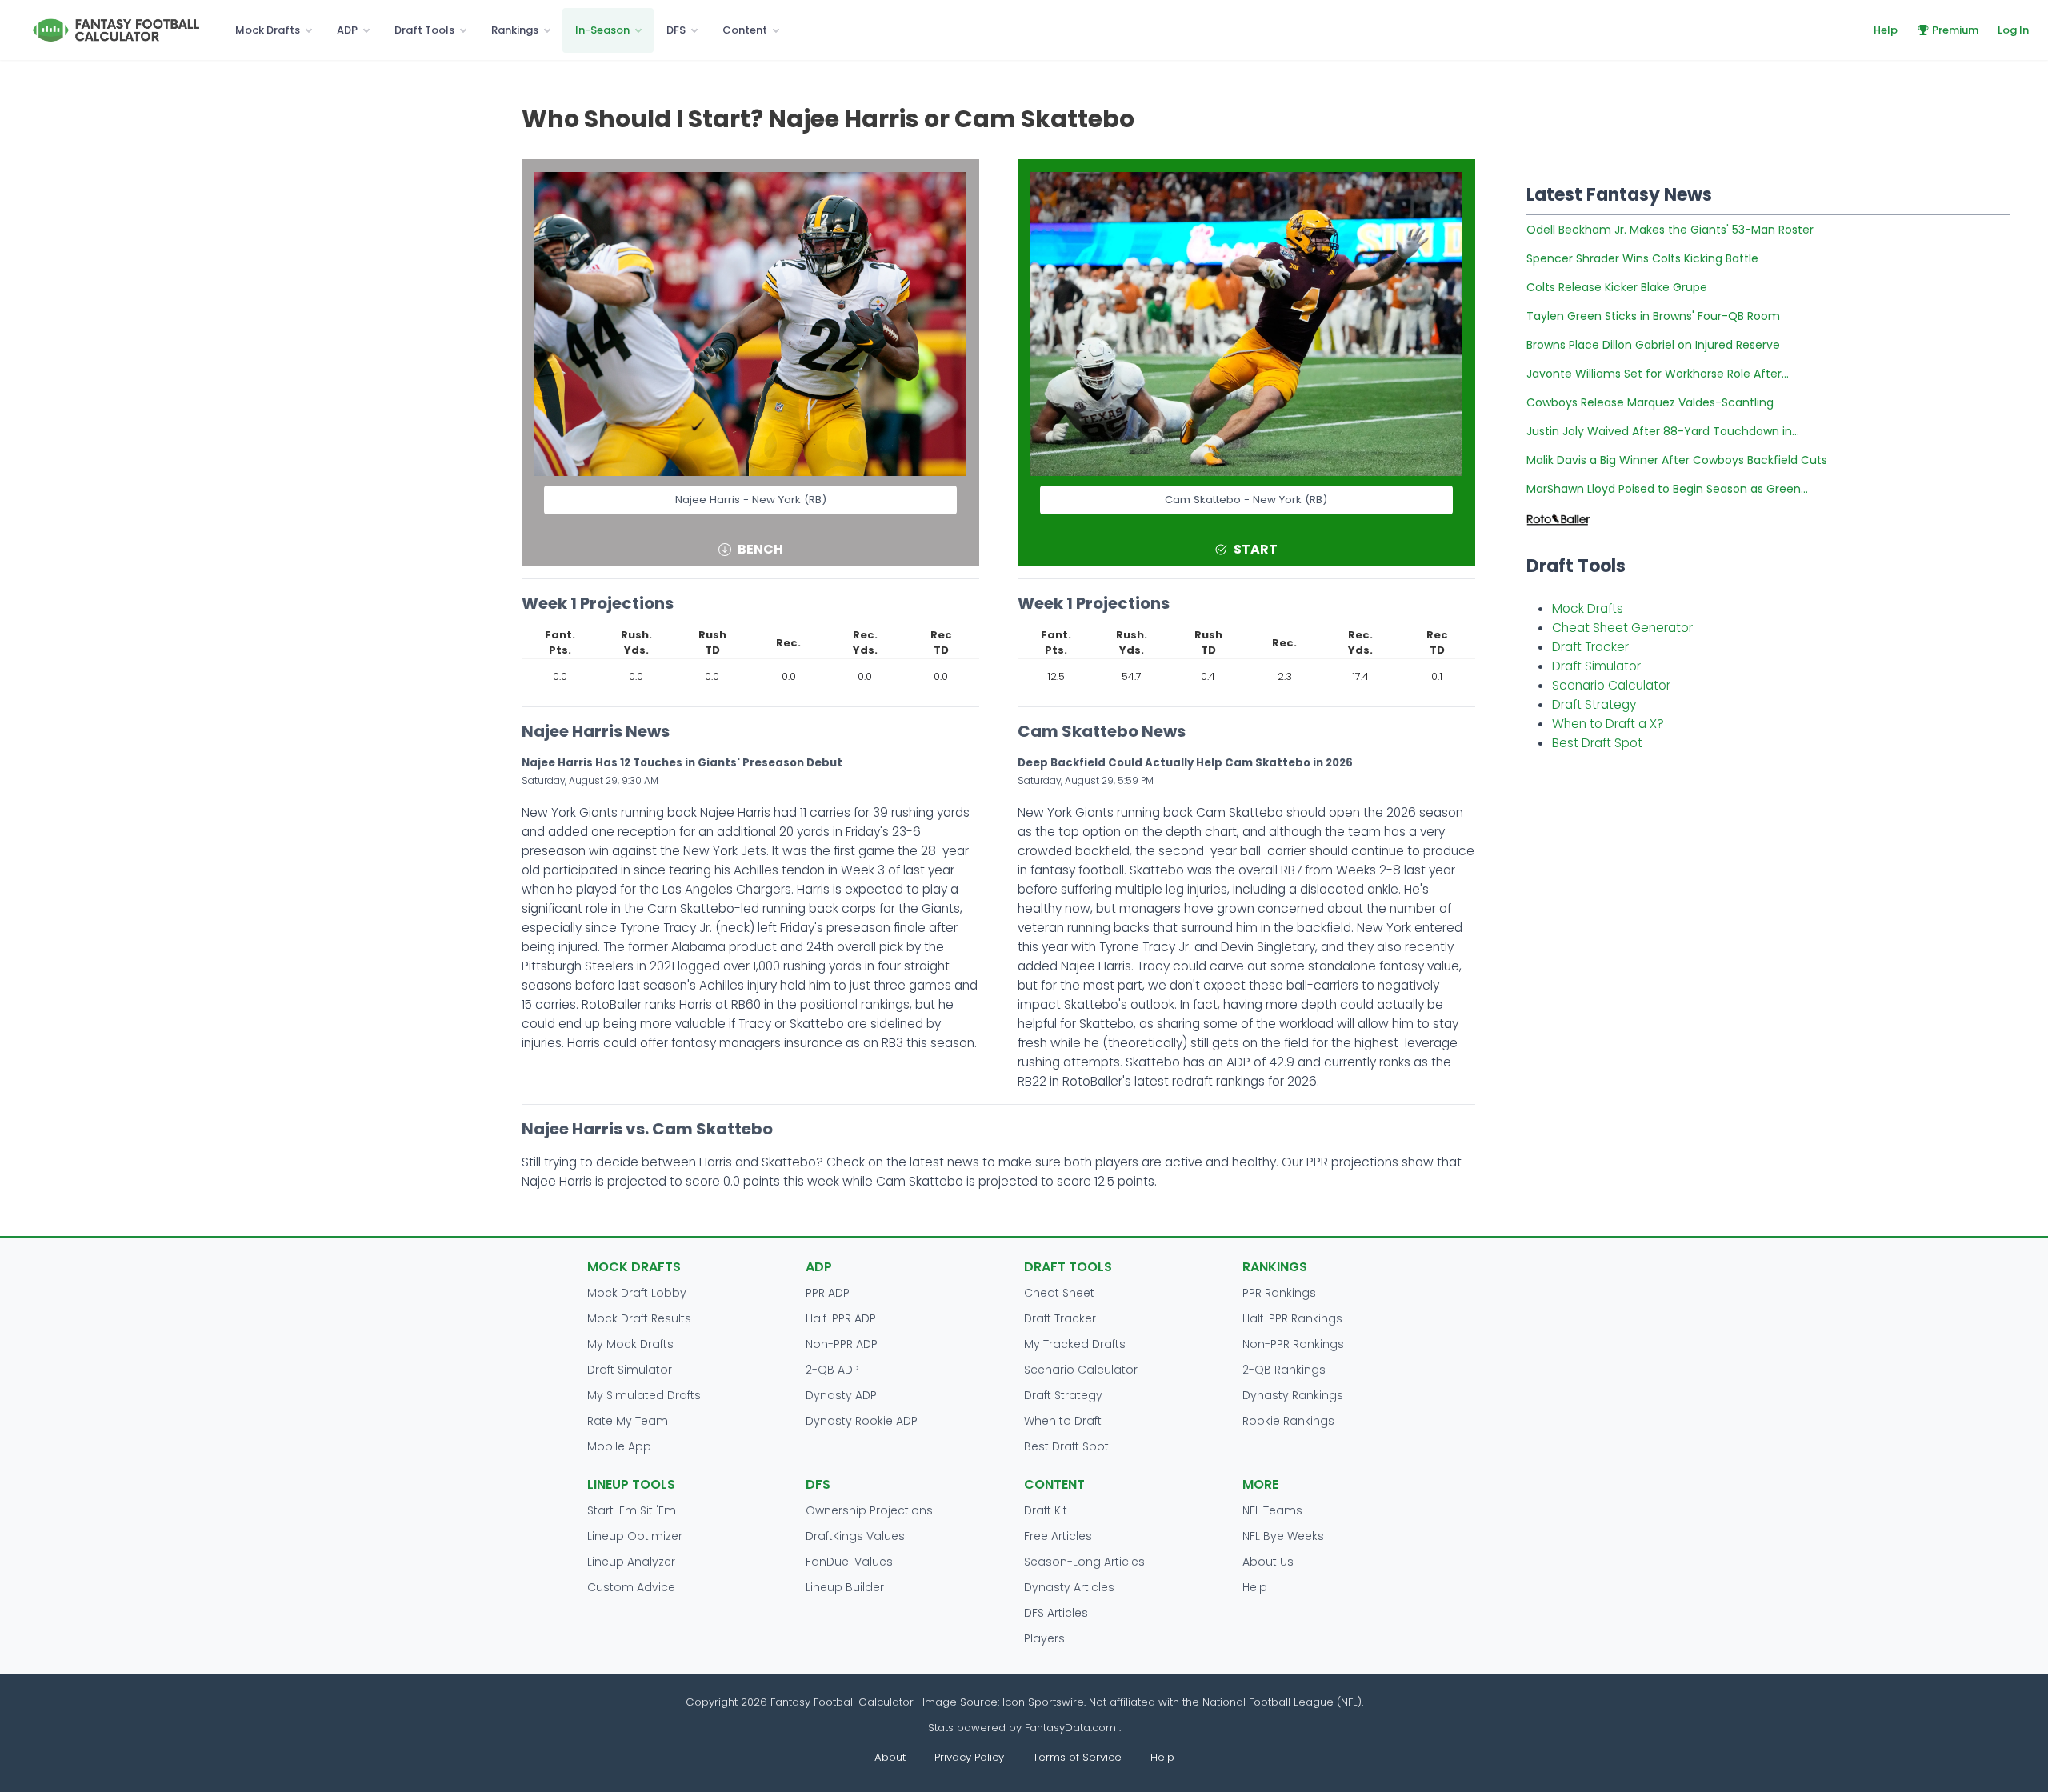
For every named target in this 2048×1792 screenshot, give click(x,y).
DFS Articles (1056, 1613)
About (890, 1757)
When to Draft (1063, 1421)
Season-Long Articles (1084, 1562)
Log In (2013, 30)
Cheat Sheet (1059, 1293)
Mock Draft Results (639, 1318)
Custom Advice (631, 1587)
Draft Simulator (1596, 666)
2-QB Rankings (1284, 1370)
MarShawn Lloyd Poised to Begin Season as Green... (1667, 489)
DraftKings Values (855, 1536)
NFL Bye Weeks (1283, 1536)
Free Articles (1058, 1536)
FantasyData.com (1072, 1728)
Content (745, 30)
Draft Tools (424, 30)
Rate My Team (628, 1421)
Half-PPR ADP (841, 1318)
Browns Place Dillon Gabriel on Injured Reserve (1653, 345)
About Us (1268, 1562)
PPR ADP (828, 1293)
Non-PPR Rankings (1293, 1344)
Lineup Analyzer (631, 1562)
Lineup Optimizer (635, 1536)
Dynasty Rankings (1293, 1395)
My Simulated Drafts (644, 1395)
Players (1044, 1638)
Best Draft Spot (1597, 743)
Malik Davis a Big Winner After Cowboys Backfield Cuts (1677, 460)
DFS (676, 30)
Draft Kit (1046, 1510)
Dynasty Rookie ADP (862, 1421)
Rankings (515, 30)
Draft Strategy (1594, 704)
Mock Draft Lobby (637, 1293)
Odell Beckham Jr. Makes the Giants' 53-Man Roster (1670, 230)
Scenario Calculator (1611, 685)
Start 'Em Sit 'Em (632, 1510)
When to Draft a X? (1608, 724)
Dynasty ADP (841, 1395)
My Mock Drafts (630, 1344)
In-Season (602, 30)
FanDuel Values (849, 1562)
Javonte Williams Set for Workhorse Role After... (1658, 374)
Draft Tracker (1590, 647)
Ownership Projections (869, 1510)
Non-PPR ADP (842, 1344)
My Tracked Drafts (1075, 1344)
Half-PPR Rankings (1292, 1318)
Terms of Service (1077, 1757)
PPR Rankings (1279, 1293)
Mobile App (619, 1446)
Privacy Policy (969, 1757)
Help (1886, 30)
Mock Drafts (268, 30)
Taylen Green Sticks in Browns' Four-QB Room (1653, 316)
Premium (1955, 30)
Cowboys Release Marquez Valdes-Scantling (1650, 402)
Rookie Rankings (1288, 1421)
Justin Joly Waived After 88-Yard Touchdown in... (1663, 431)
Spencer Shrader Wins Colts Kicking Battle (1642, 258)
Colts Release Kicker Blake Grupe (1617, 287)
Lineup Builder (845, 1587)
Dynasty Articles (1069, 1587)
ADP (347, 30)
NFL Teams (1272, 1510)
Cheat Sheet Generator (1622, 628)
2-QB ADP (832, 1370)
